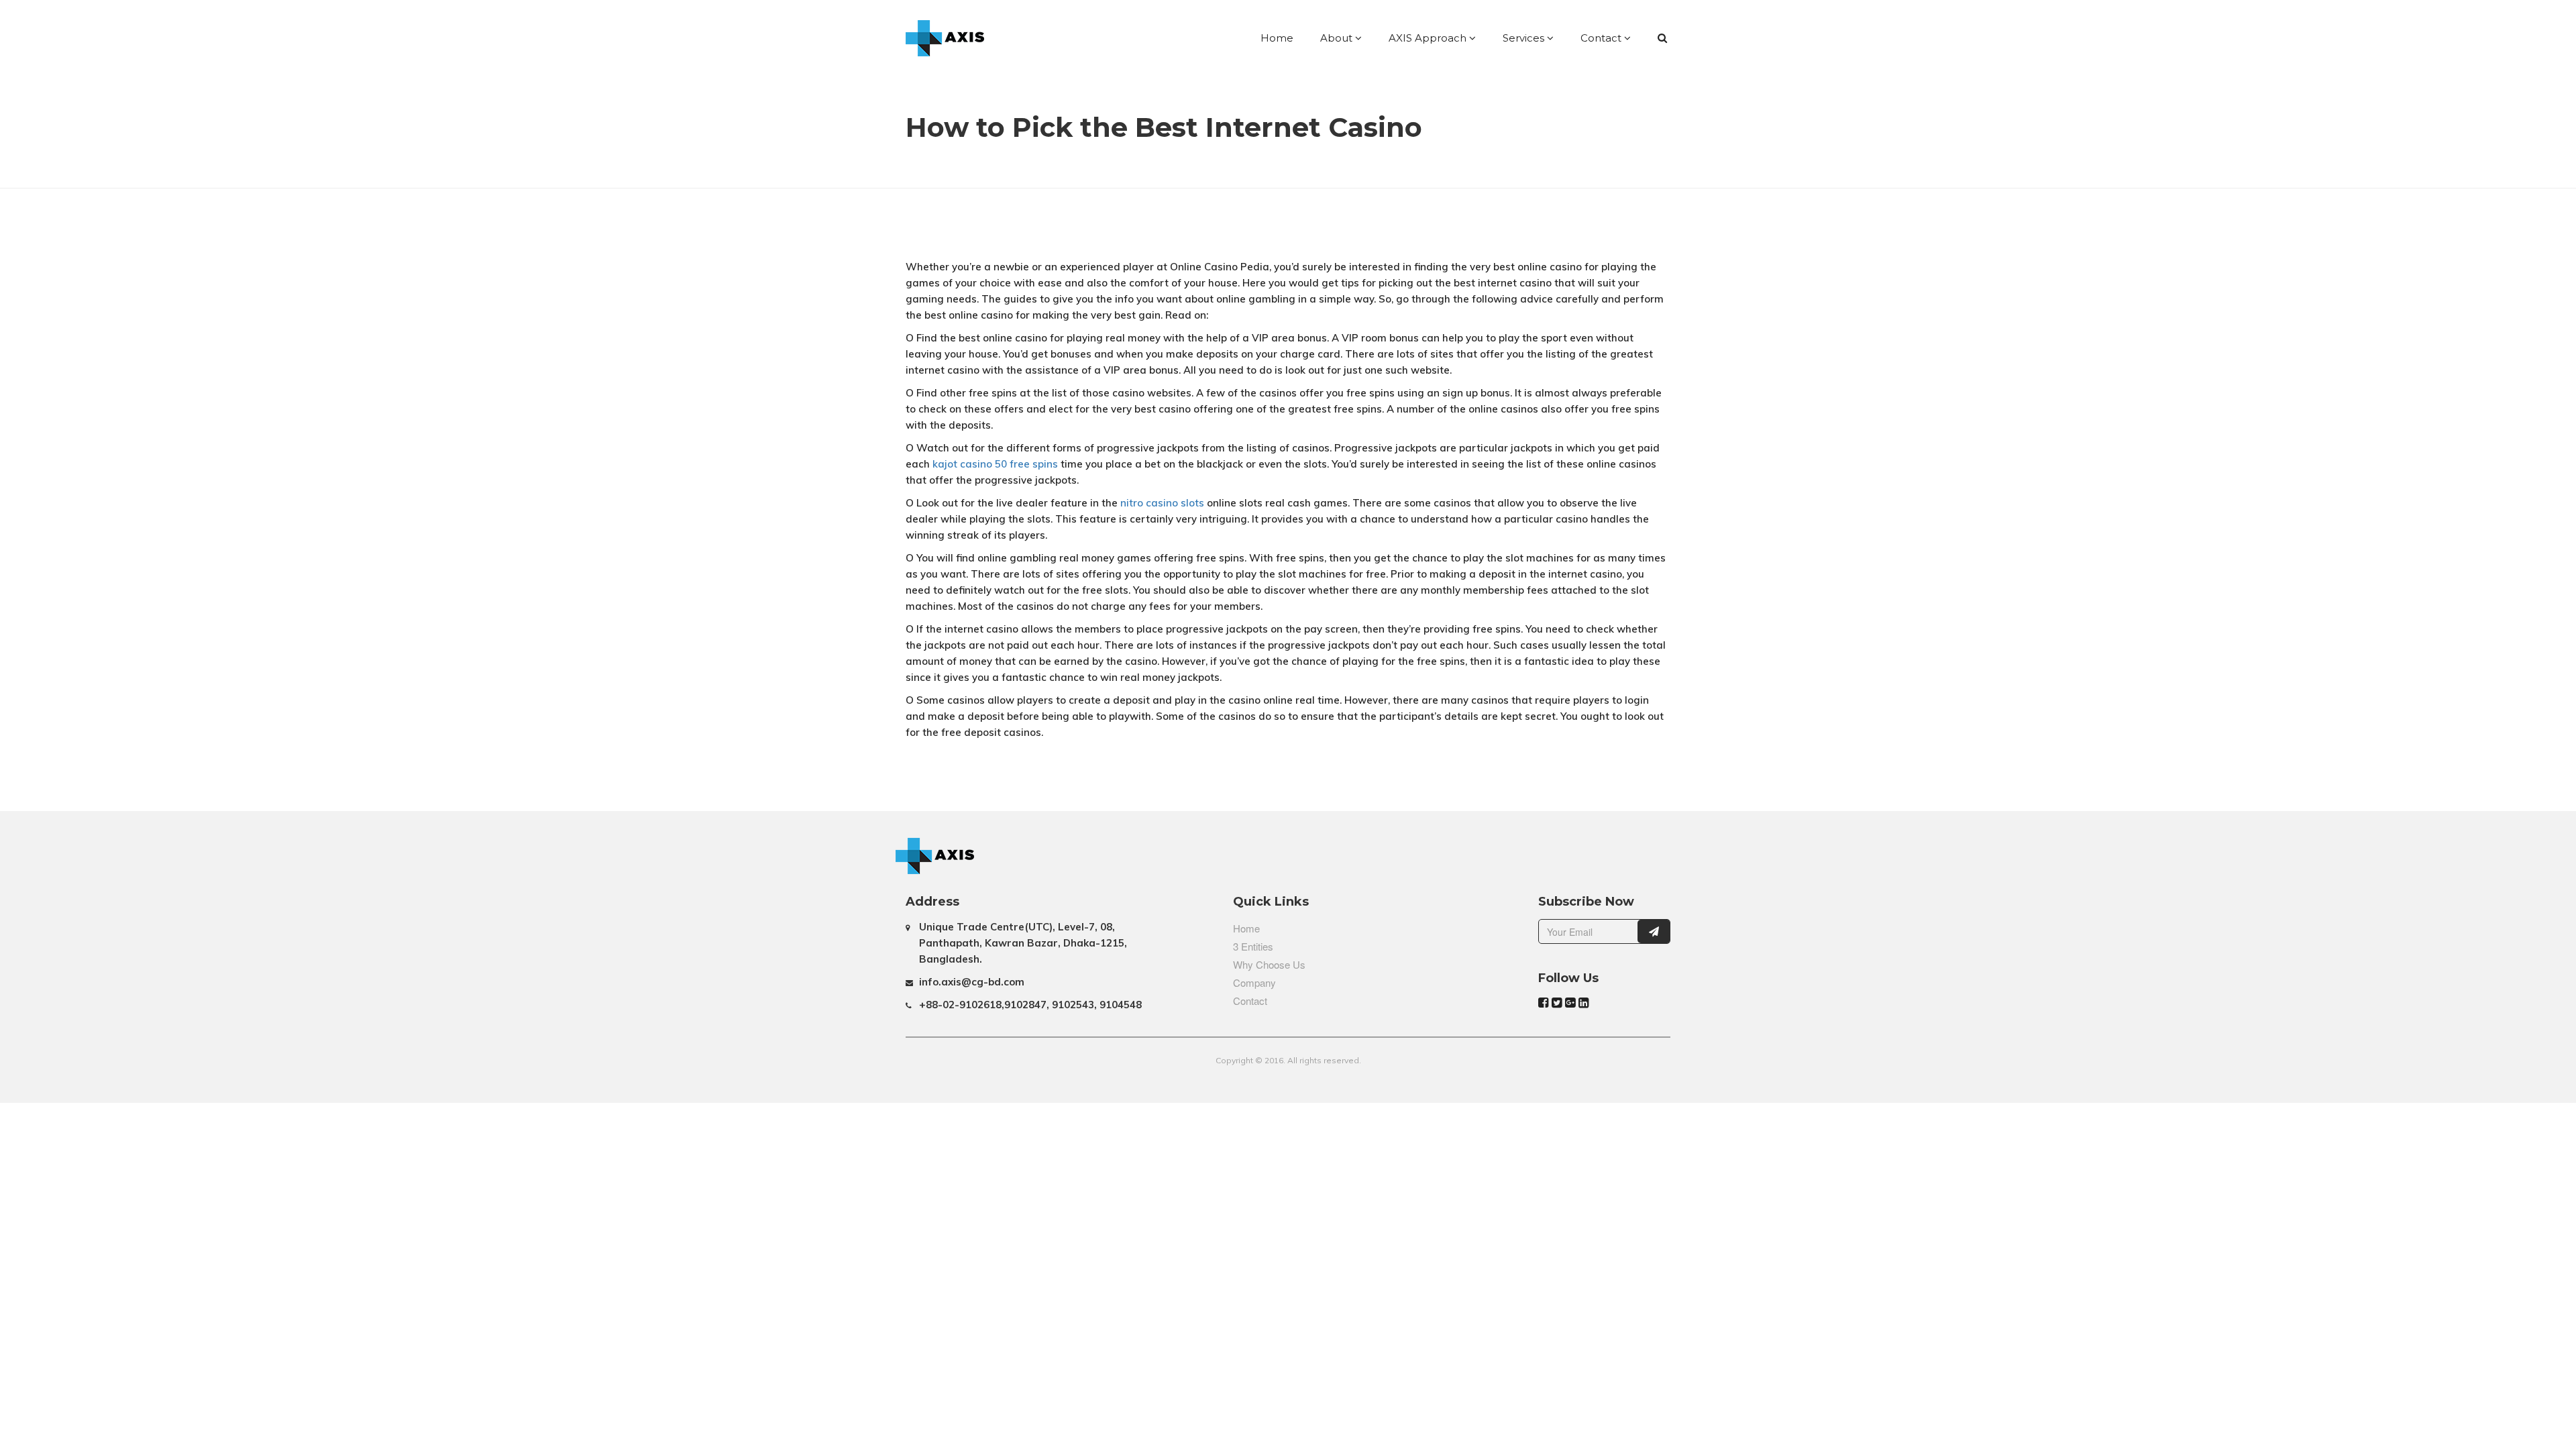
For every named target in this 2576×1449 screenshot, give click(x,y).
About (1338, 38)
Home (1277, 38)
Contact (1602, 38)
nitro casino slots (1162, 503)
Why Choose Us (1269, 964)
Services (1525, 38)
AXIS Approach (1429, 38)
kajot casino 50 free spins (995, 464)
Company (1254, 982)
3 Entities (1253, 946)
